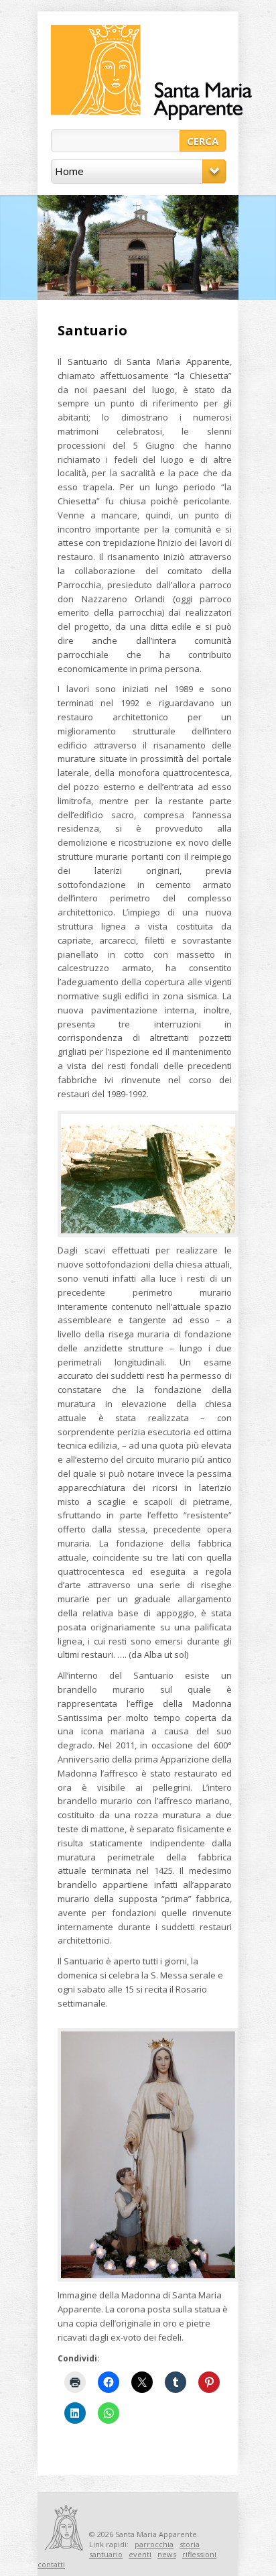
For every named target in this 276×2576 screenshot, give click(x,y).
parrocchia (154, 2544)
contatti (51, 2564)
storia (190, 2544)
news (167, 2554)
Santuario (92, 330)
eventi (140, 2554)
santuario (106, 2554)
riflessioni (199, 2554)
